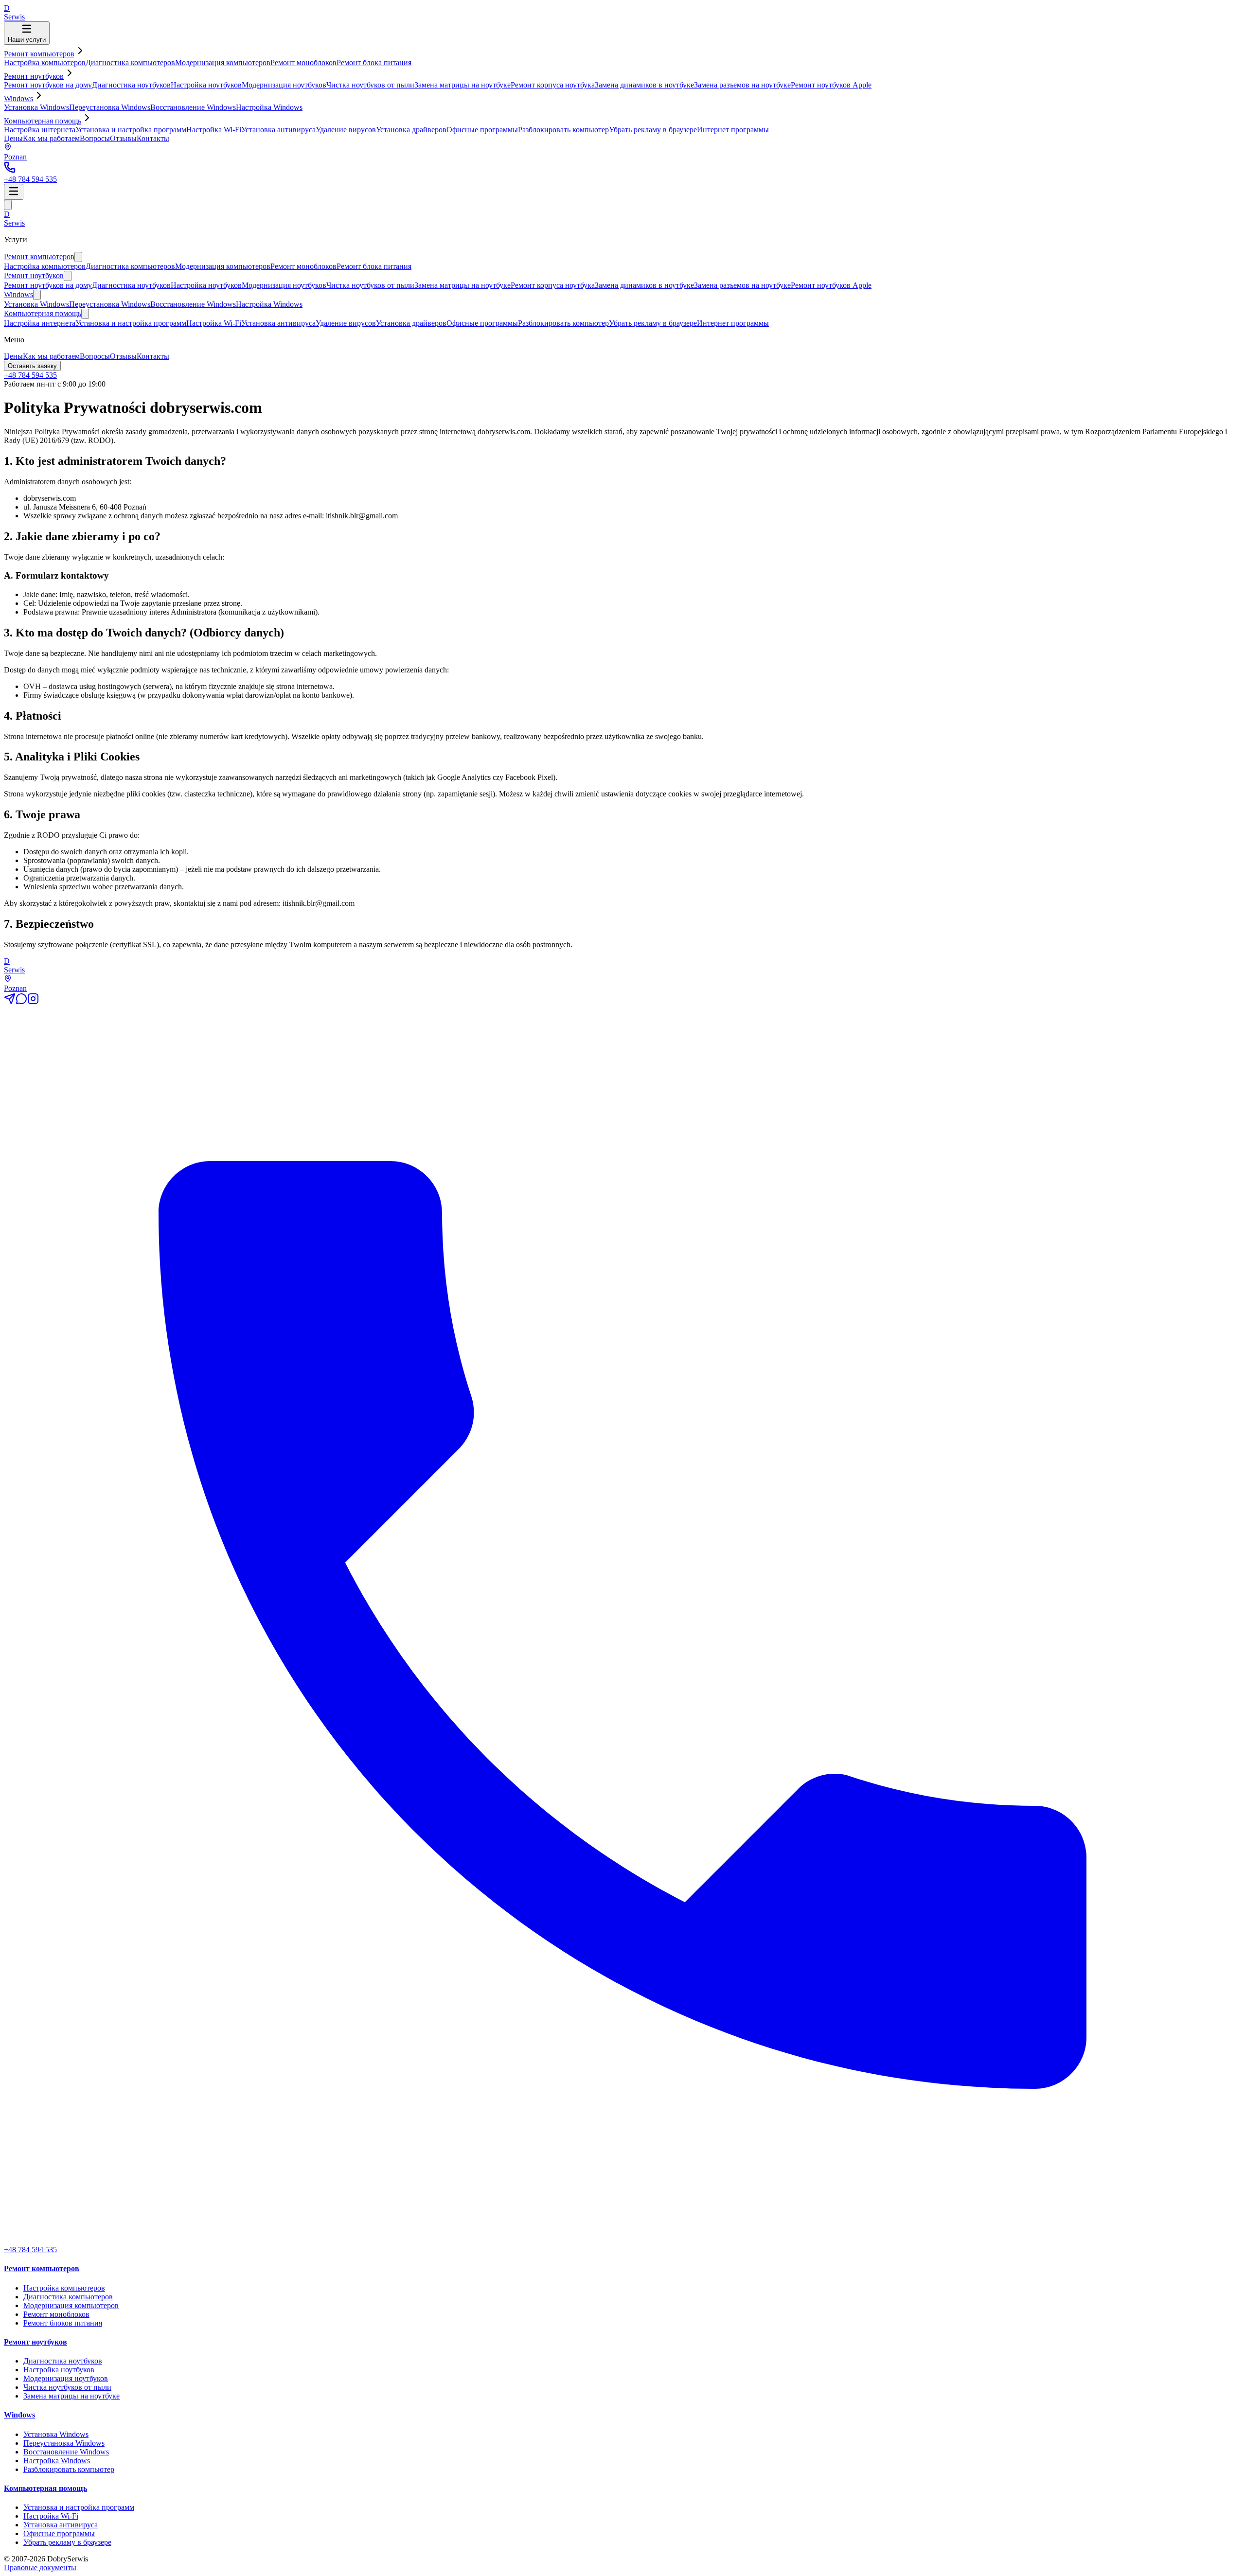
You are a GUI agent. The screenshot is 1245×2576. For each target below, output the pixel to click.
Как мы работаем (51, 138)
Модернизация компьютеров (223, 62)
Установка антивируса (278, 130)
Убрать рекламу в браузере (653, 130)
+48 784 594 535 (30, 375)
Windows (18, 98)
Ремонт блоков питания (63, 2323)
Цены (13, 138)
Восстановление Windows (193, 107)
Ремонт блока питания (374, 62)
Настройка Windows (269, 107)
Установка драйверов (411, 130)
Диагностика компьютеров (130, 62)
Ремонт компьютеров (39, 54)
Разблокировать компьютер (563, 130)
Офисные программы (482, 130)
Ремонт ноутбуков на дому (48, 85)
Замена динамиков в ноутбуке (644, 85)
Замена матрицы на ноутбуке (462, 85)
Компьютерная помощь (43, 121)
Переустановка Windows (110, 107)
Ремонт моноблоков (303, 62)
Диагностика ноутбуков (131, 85)
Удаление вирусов (346, 130)
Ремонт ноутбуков (34, 76)
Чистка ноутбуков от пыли (370, 85)
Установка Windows (36, 107)
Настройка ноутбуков (206, 85)
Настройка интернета (40, 130)
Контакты (153, 138)
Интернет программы (733, 130)
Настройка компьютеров (45, 62)
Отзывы (123, 138)
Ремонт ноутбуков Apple (831, 85)
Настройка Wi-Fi (214, 130)
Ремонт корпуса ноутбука (553, 85)
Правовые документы (40, 2567)
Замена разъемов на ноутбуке (742, 85)
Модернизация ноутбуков (284, 85)
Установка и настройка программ (131, 130)
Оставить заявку (32, 366)
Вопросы (95, 138)
